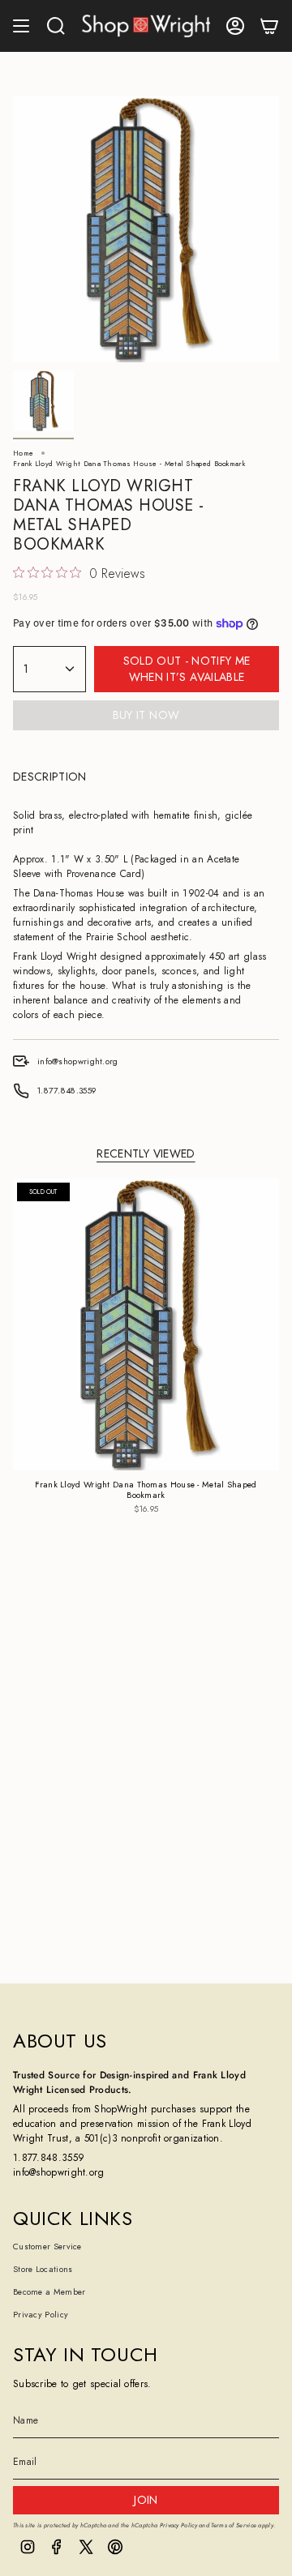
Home (23, 453)
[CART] (269, 26)
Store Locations (43, 2269)
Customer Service (47, 2247)
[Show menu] (21, 26)
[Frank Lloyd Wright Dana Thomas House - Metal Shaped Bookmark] (146, 1325)
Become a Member (49, 2292)
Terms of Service (234, 2525)
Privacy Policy (41, 2315)
